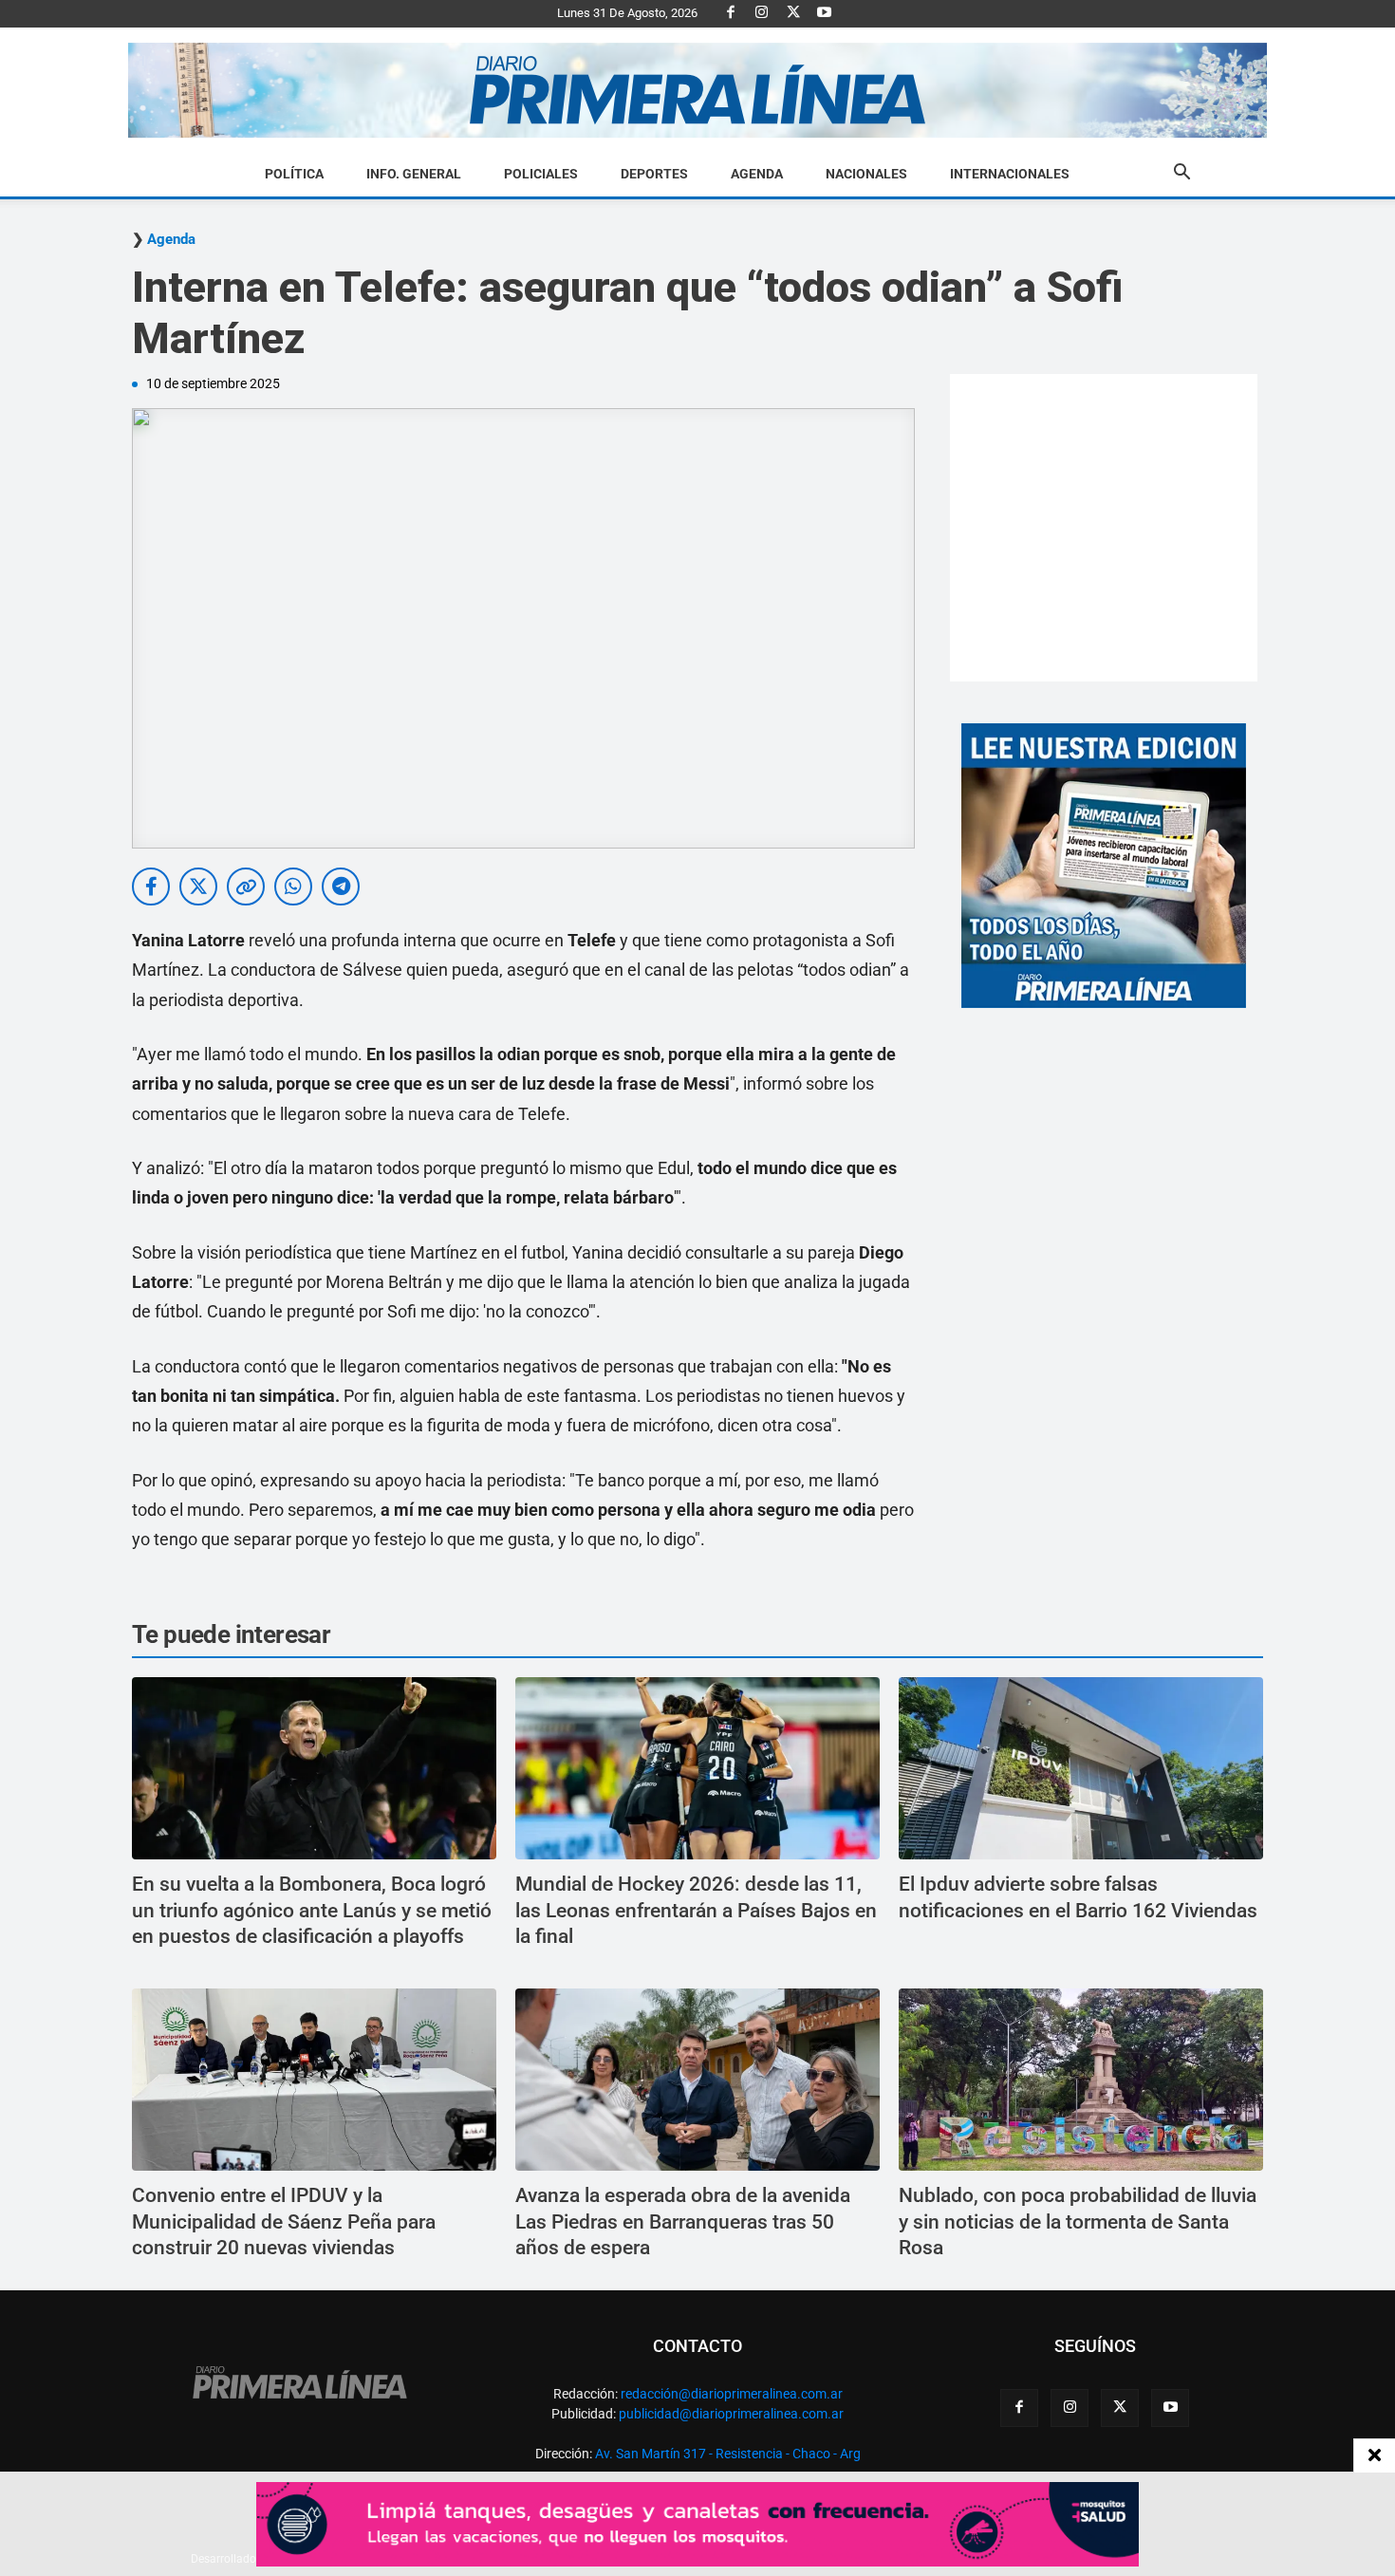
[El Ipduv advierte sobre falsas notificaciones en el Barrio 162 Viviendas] (1081, 1768)
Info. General (414, 174)
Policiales (541, 174)
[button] (1181, 175)
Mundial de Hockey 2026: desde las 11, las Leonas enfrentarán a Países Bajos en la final (696, 1910)
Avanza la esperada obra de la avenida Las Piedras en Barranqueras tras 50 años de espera (683, 2221)
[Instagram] (762, 13)
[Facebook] (731, 13)
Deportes (654, 174)
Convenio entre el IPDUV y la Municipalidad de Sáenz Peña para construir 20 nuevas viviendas (284, 2221)
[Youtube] (825, 13)
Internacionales (1010, 174)
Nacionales (866, 174)
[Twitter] (793, 13)
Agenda (757, 174)
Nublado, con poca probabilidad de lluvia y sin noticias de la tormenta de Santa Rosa (1078, 2221)
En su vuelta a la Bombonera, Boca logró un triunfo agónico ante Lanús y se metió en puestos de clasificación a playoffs (312, 1910)
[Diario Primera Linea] (697, 91)
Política (294, 174)
